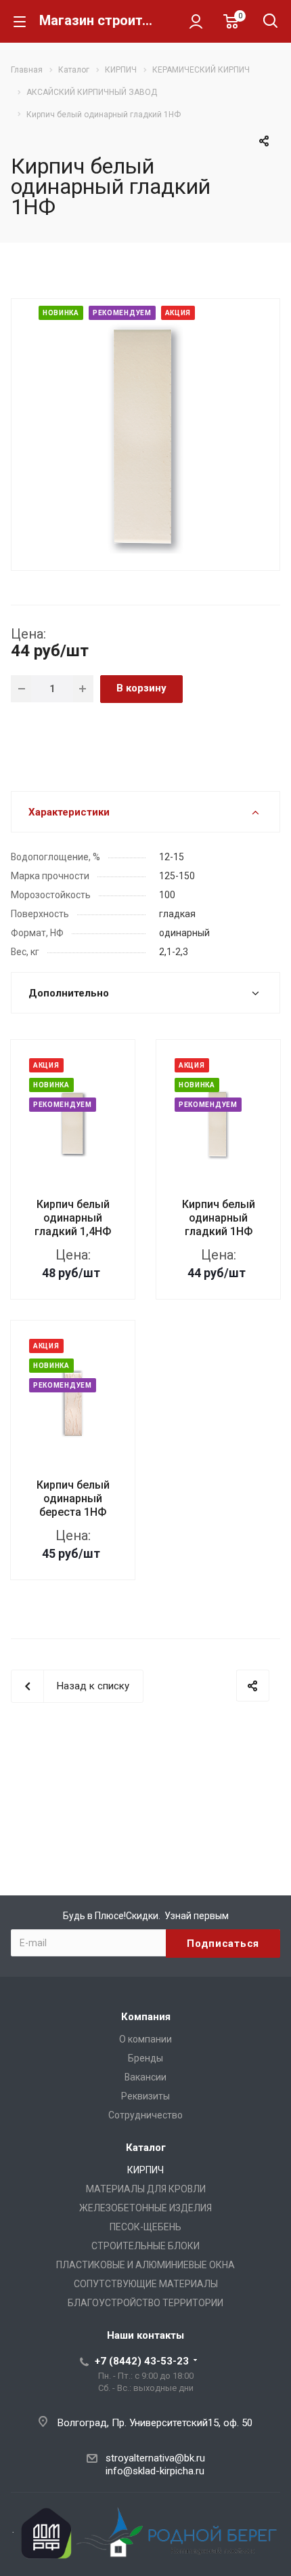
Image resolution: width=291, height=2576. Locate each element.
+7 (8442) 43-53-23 (142, 2361)
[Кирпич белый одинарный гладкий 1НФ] (145, 433)
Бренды (145, 2058)
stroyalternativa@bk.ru (155, 2458)
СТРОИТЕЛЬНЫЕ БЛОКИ (145, 2246)
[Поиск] (270, 22)
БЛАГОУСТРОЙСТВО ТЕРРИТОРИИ (145, 2303)
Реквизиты (145, 2096)
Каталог (146, 2148)
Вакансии (145, 2077)
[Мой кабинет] (196, 21)
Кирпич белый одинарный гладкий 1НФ (219, 1218)
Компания (146, 2017)
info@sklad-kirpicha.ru (155, 2471)
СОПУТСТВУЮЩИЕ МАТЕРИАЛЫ (146, 2284)
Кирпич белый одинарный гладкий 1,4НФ (73, 1218)
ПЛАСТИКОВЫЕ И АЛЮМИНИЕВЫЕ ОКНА (145, 2265)
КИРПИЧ (145, 2170)
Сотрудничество (145, 2115)
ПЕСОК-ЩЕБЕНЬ (145, 2227)
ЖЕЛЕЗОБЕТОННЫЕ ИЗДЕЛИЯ (145, 2208)
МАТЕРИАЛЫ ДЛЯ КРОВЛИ (146, 2189)
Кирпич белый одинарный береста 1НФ (73, 1498)
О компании (145, 2039)
